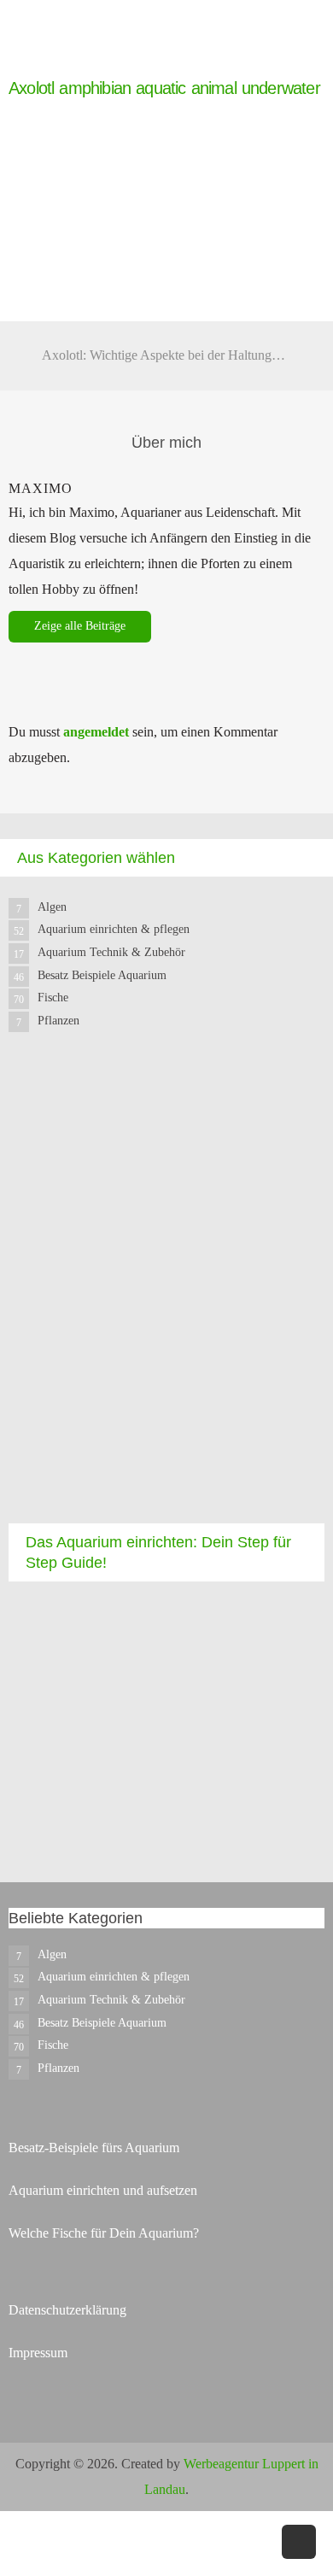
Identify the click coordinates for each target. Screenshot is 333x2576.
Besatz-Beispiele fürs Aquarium (94, 2148)
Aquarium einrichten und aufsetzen (103, 2190)
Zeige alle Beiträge (80, 626)
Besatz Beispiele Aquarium (102, 975)
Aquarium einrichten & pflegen (114, 929)
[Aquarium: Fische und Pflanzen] (43, 66)
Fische (53, 998)
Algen (52, 907)
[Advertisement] (166, 1293)
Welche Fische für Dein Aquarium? (104, 2233)
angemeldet (96, 732)
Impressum (38, 2353)
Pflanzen (58, 1021)
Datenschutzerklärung (67, 2310)
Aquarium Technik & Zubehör (111, 952)
